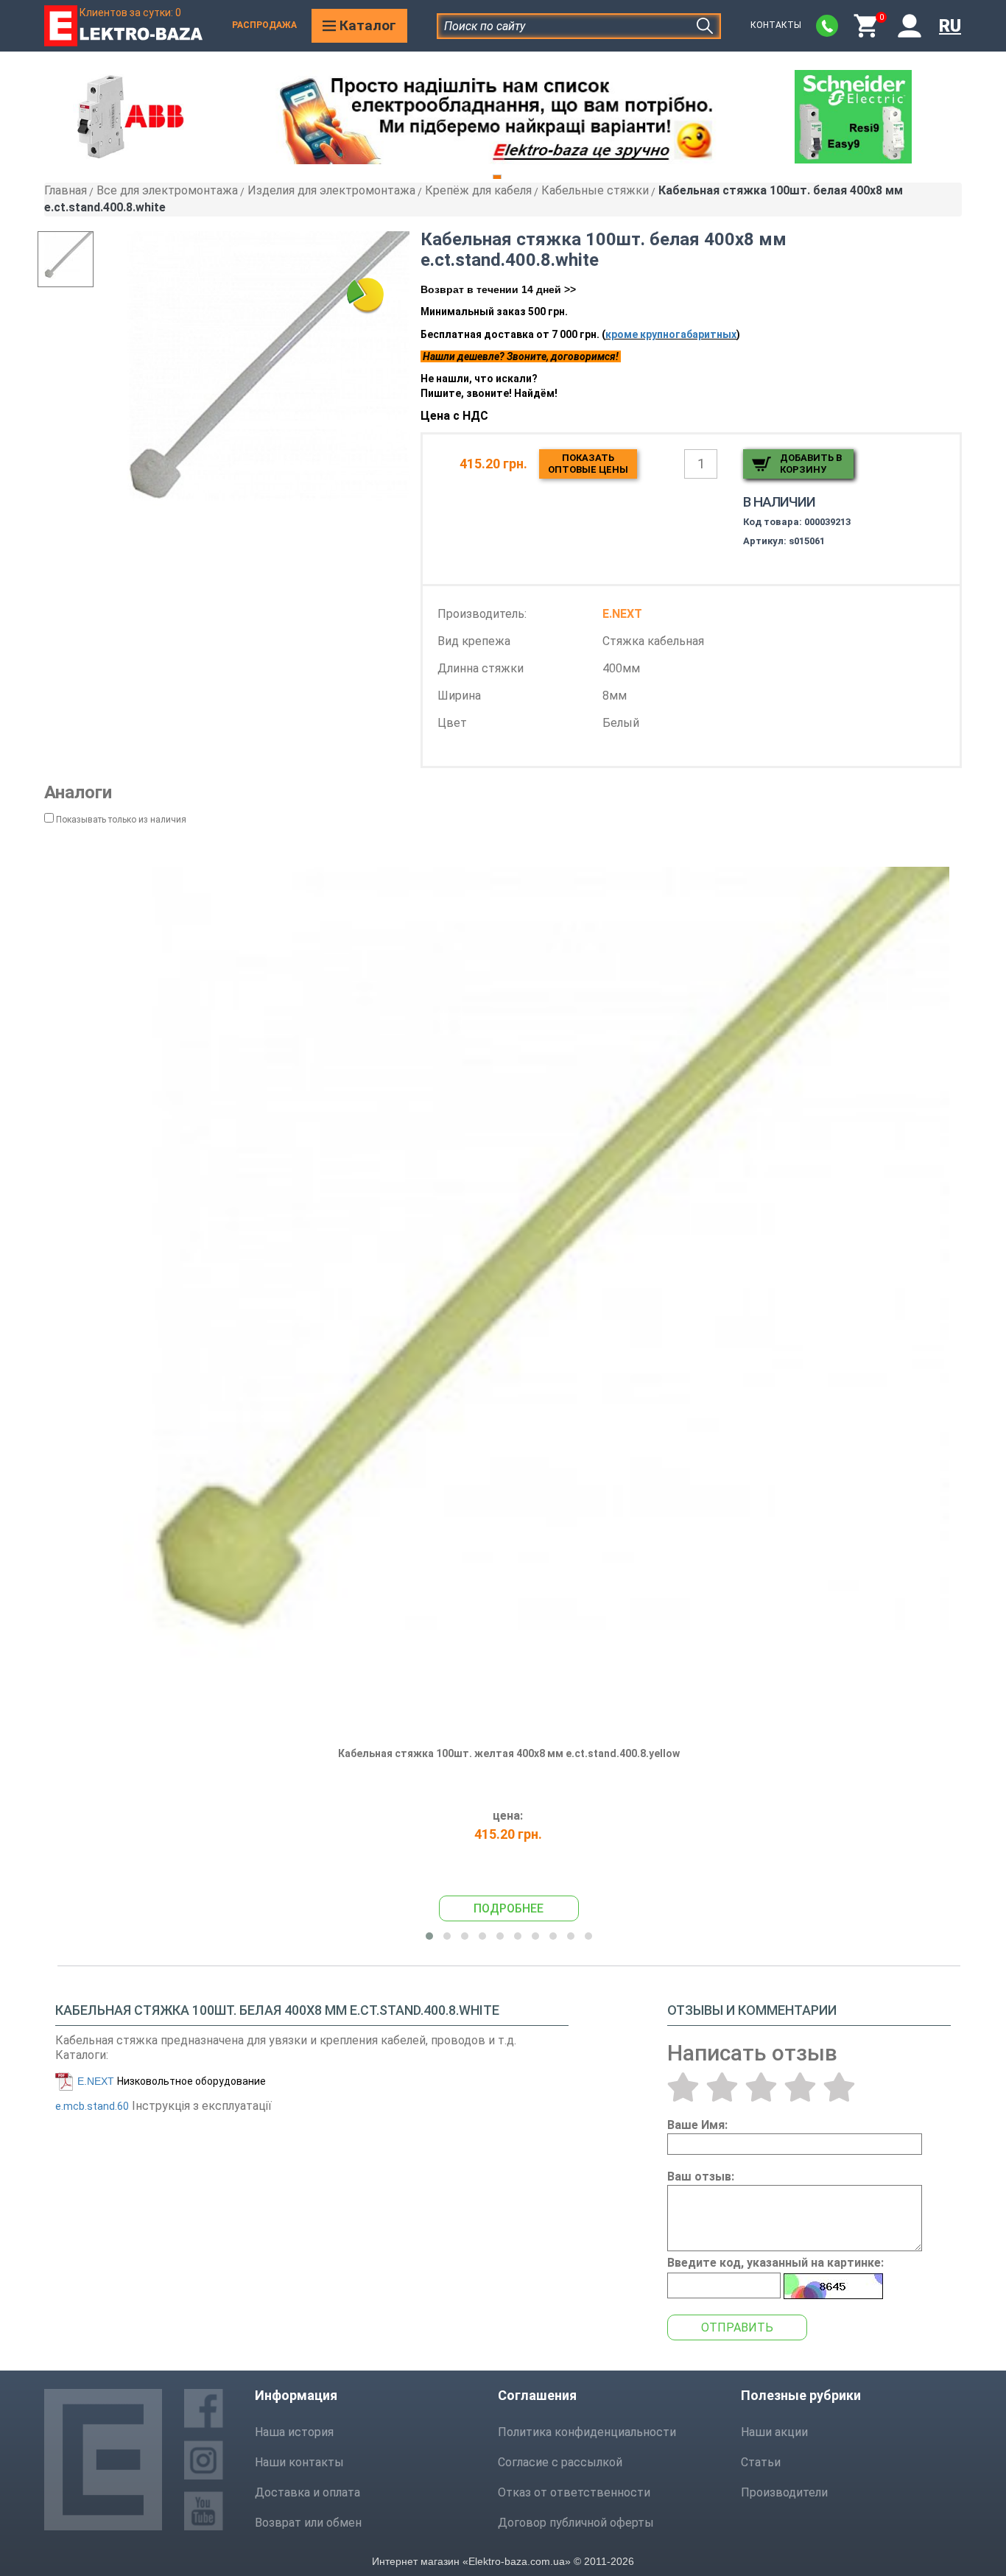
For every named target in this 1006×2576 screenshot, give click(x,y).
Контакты (776, 25)
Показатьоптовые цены (588, 464)
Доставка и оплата (307, 2492)
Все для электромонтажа (167, 190)
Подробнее (509, 1908)
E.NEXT (96, 2081)
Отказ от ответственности (574, 2492)
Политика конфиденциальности (587, 2432)
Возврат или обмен (308, 2523)
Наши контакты (299, 2462)
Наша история (294, 2432)
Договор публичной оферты (576, 2523)
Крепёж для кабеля (478, 190)
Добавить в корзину (811, 464)
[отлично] (839, 2087)
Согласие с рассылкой (560, 2462)
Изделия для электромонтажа (331, 190)
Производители (784, 2492)
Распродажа (264, 25)
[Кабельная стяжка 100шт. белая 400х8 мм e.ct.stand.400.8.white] (251, 390)
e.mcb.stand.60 (92, 2106)
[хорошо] (800, 2087)
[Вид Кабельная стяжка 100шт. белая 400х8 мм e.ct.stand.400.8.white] (76, 259)
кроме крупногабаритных (671, 334)
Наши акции (774, 2432)
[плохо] (722, 2087)
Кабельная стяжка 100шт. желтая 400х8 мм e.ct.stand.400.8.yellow (509, 1753)
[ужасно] (683, 2087)
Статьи (761, 2462)
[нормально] (761, 2087)
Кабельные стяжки (595, 190)
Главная (66, 190)
